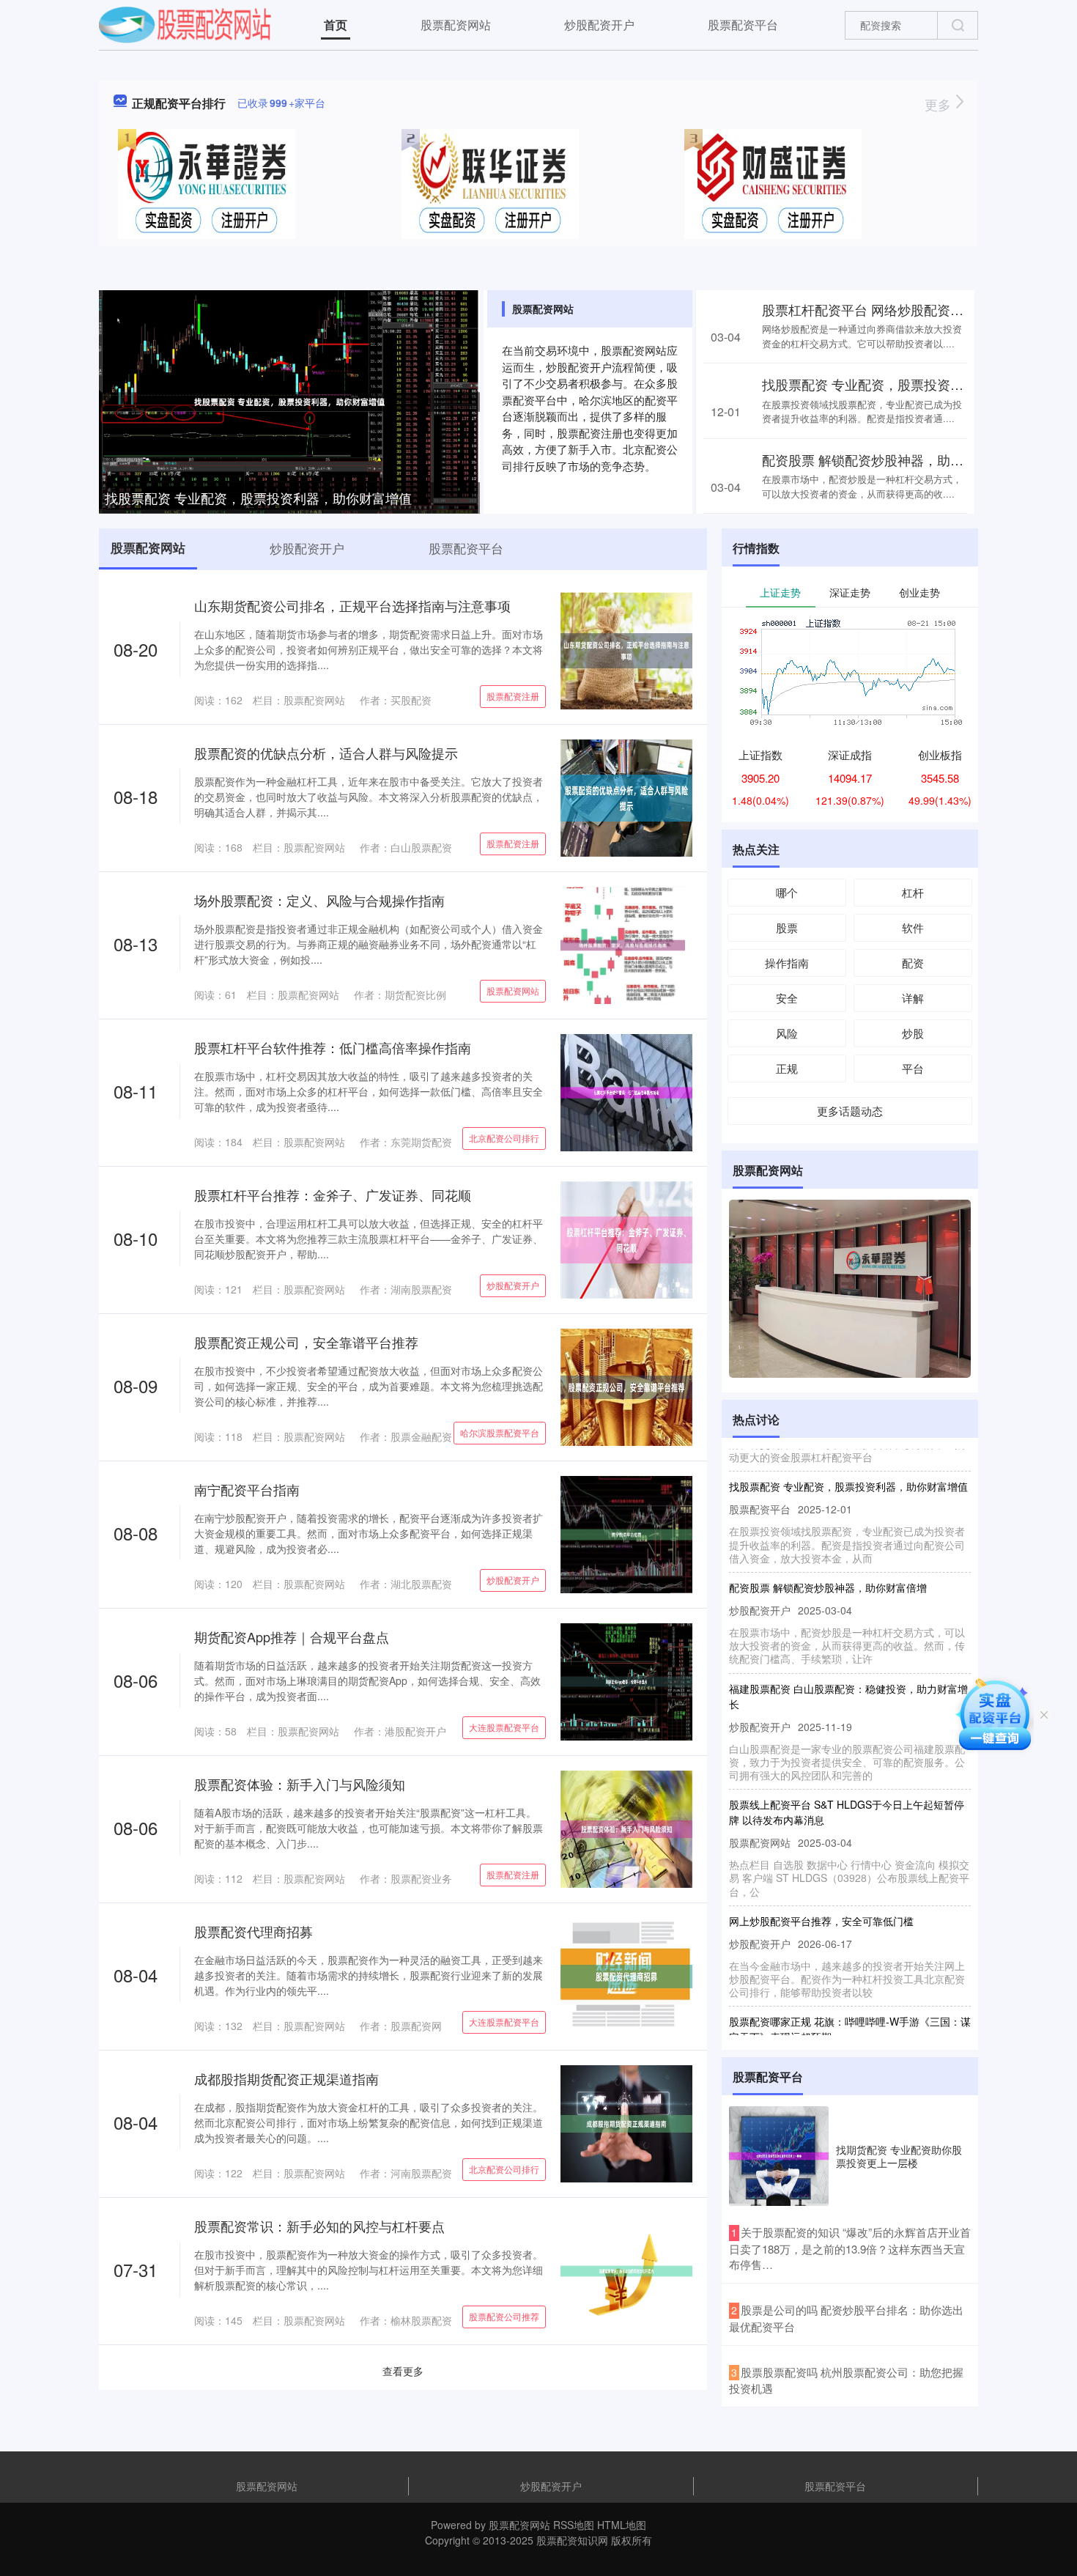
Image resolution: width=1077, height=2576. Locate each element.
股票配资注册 (513, 696)
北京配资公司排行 (504, 1138)
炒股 (913, 1033)
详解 (913, 998)
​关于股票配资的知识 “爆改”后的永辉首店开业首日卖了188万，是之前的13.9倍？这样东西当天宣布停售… (850, 2248)
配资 (913, 963)
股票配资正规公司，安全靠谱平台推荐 (306, 1342)
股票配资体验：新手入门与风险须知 (300, 1784)
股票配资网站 (456, 25)
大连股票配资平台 (504, 1727)
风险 (787, 1033)
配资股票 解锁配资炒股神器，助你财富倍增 (889, 460)
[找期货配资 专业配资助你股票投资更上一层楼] (779, 2156)
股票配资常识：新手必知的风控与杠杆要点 (319, 2226)
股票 (787, 927)
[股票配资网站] (185, 23)
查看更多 (403, 2371)
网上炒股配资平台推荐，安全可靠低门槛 (821, 1892)
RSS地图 (574, 2525)
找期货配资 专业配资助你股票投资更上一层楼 (899, 2156)
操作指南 (787, 963)
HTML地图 (622, 2525)
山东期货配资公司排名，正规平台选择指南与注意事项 (352, 605)
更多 (940, 104)
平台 (913, 1068)
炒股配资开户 (599, 25)
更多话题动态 (850, 1111)
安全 (787, 998)
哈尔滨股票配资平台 (500, 1432)
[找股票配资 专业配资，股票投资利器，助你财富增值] (289, 400)
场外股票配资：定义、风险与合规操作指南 (319, 900)
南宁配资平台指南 (247, 1489)
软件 (913, 927)
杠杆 (913, 892)
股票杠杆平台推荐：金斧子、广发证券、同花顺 (333, 1195)
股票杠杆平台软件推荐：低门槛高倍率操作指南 (333, 1047)
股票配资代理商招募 (253, 1931)
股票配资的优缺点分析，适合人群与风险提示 (326, 753)
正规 (787, 1068)
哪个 (787, 892)
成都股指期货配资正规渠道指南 (286, 2078)
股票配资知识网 (572, 2540)
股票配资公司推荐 (504, 2316)
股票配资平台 (743, 25)
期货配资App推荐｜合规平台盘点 (292, 1636)
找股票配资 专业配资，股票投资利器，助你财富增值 (258, 498)
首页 (336, 25)
